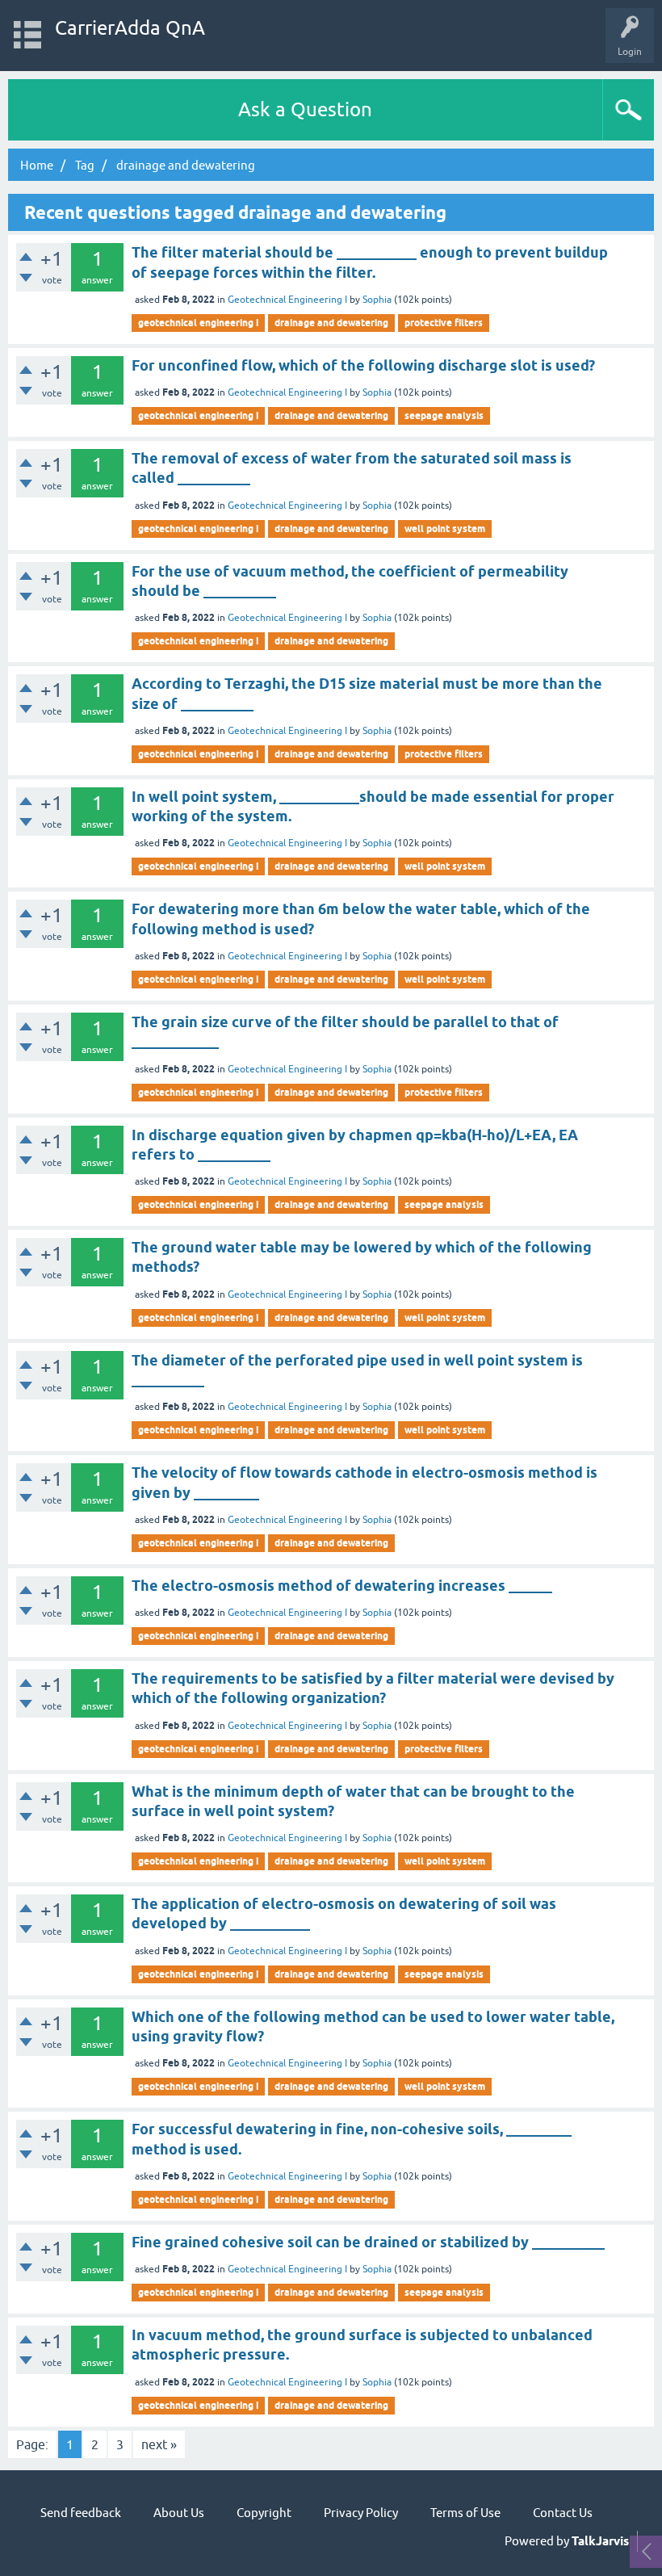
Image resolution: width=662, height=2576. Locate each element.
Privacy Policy (361, 2513)
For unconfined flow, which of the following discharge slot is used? (363, 365)
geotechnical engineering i (198, 323)
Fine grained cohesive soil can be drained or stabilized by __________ (368, 2242)
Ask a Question (305, 109)
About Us (179, 2513)
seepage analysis (444, 415)
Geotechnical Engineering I (287, 300)
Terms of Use (465, 2513)
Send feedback (81, 2513)
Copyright (264, 2513)
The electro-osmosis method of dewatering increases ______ (342, 1586)
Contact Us (563, 2513)
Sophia (377, 300)
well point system (445, 529)
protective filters (444, 323)
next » (159, 2444)
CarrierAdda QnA (130, 28)
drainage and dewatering (331, 323)
